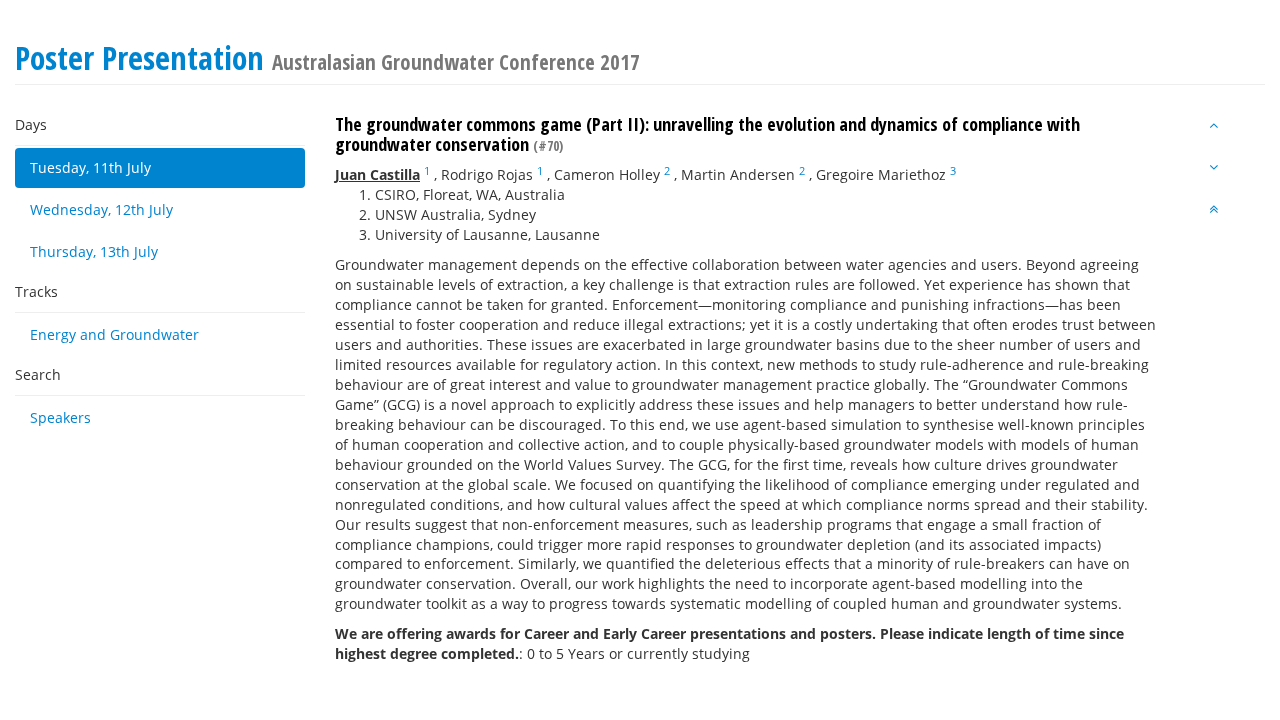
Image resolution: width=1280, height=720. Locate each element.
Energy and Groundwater (114, 334)
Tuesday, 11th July (90, 167)
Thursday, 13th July (94, 251)
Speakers (60, 417)
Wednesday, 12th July (101, 209)
